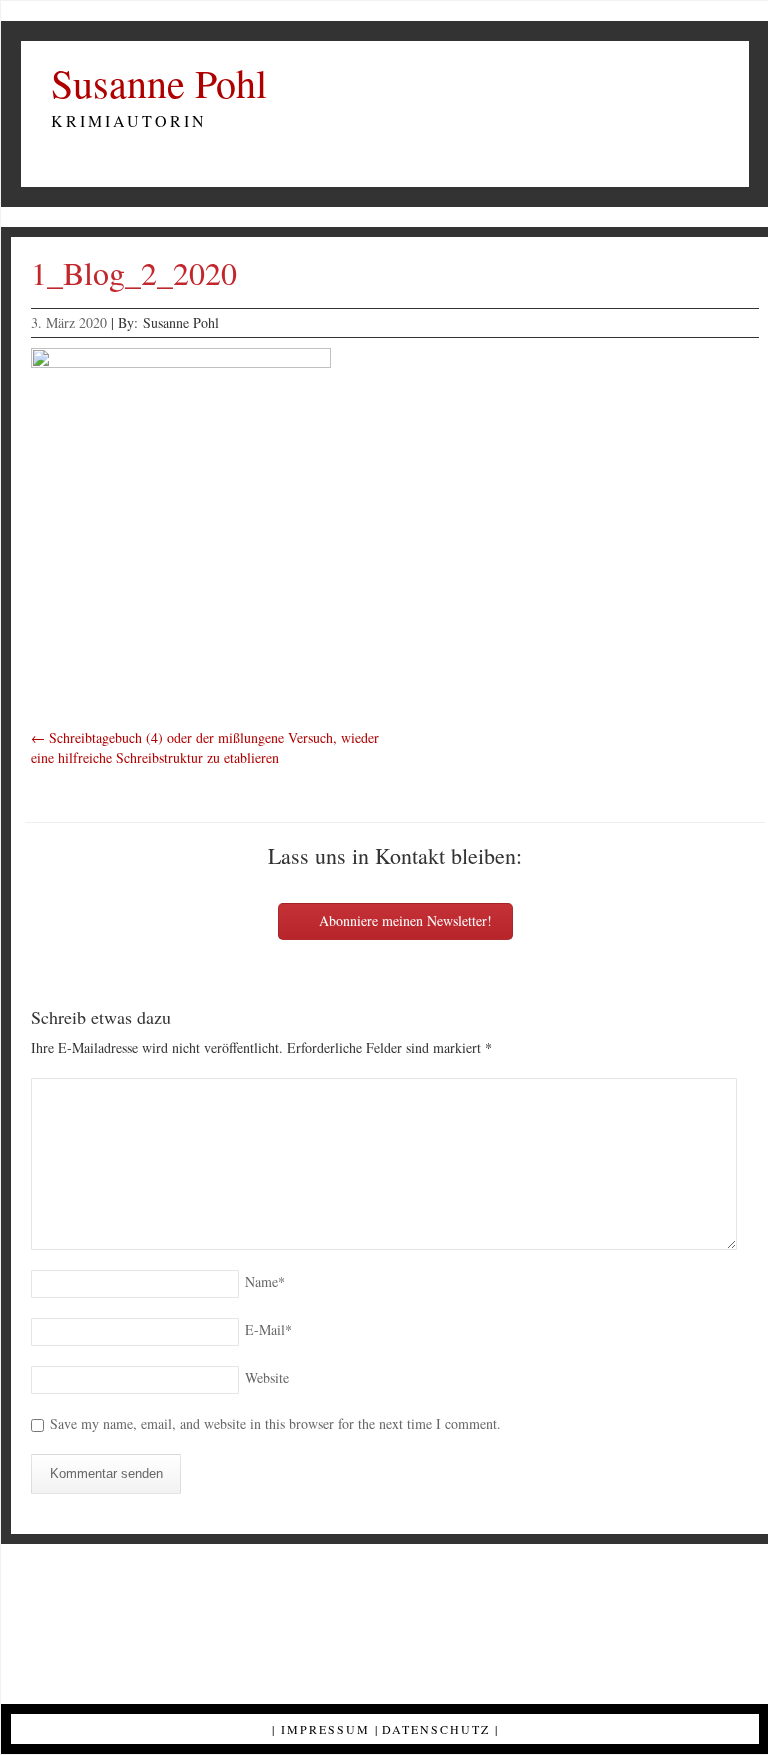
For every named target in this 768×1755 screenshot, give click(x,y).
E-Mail (268, 1329)
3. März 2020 (69, 322)
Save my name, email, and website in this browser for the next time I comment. (275, 1423)
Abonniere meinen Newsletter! (403, 920)
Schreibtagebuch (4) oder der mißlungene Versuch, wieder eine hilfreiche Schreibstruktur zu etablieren (205, 747)
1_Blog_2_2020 (134, 272)
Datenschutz (436, 1729)
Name (265, 1281)
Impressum (325, 1729)
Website (267, 1377)
